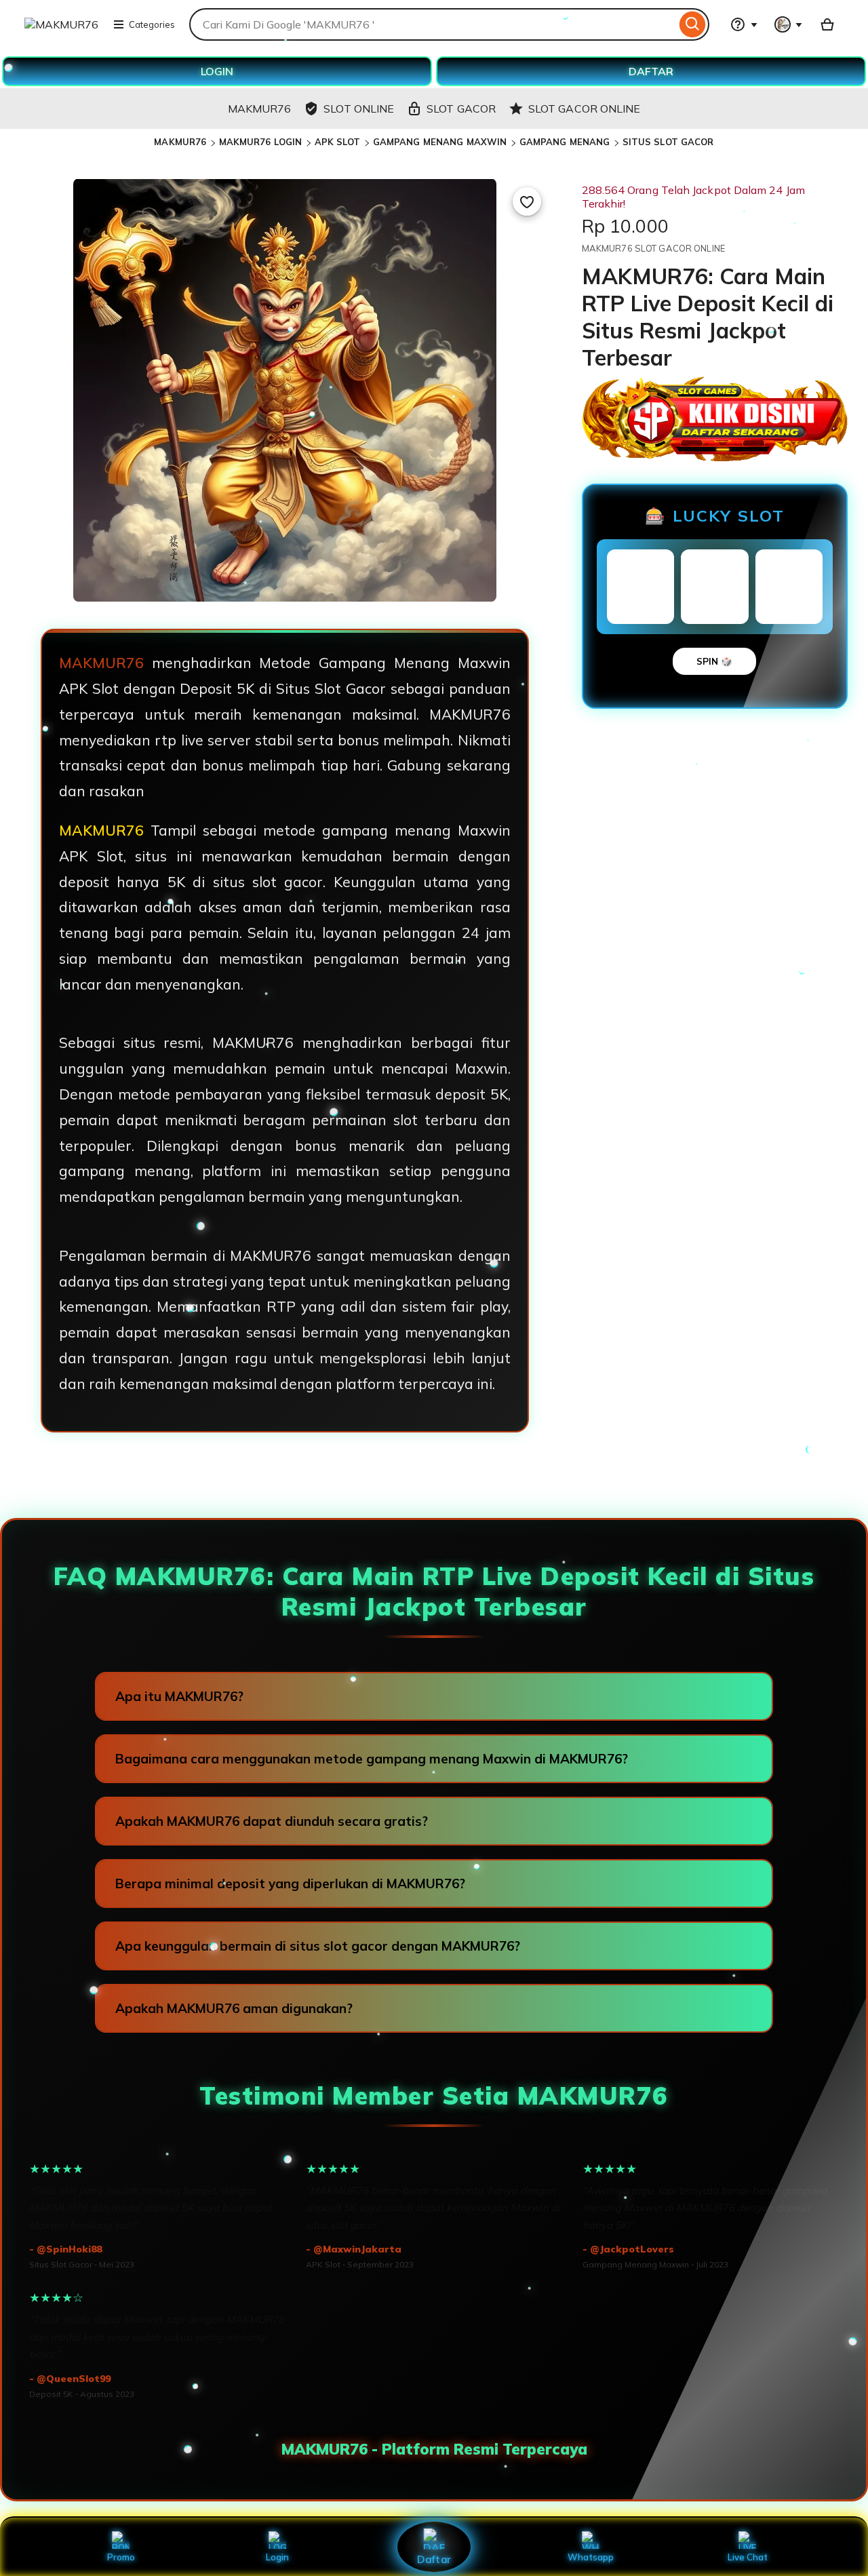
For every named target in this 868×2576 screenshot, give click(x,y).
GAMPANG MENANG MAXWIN (440, 142)
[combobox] (433, 24)
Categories (152, 24)
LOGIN (217, 71)
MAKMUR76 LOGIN (261, 142)
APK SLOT (338, 142)
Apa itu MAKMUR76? (179, 1696)
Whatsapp (591, 2557)
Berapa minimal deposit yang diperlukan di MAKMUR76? (290, 1884)
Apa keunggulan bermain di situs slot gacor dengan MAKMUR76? (318, 1946)
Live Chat (748, 2557)
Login (277, 2557)
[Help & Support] (744, 24)
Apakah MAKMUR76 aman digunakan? (234, 2008)
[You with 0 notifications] (789, 24)
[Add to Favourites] (527, 201)
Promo (121, 2557)
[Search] (693, 24)
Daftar (434, 2559)
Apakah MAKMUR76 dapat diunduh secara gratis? (272, 1821)
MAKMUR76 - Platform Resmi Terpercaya (434, 2449)
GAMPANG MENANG (565, 142)
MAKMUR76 (180, 142)
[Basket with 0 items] (827, 24)
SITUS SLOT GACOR (668, 142)
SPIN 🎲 (714, 661)
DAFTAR (651, 71)
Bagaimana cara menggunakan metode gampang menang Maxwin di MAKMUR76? (372, 1759)
